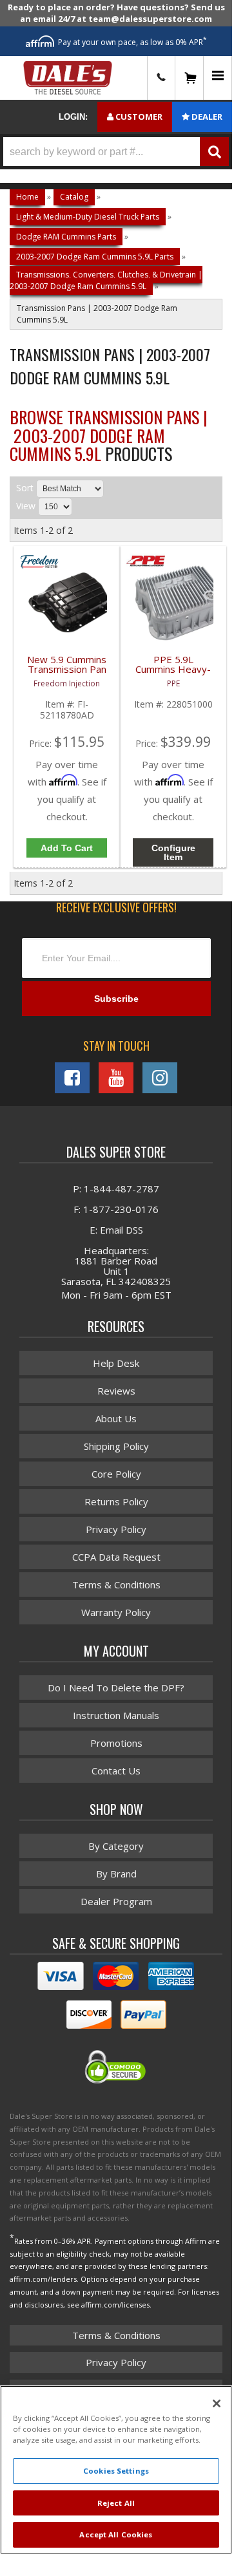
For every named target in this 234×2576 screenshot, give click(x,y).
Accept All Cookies (116, 2534)
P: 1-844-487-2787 (116, 1189)
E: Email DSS (116, 1230)
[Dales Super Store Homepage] (68, 78)
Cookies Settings (116, 2471)
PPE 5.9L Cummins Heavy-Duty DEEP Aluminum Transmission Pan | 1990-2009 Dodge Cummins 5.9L (173, 672)
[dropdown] (218, 78)
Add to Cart (67, 848)
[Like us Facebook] (72, 1078)
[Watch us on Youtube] (116, 1078)
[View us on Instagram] (160, 1078)
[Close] (217, 2403)
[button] (116, 152)
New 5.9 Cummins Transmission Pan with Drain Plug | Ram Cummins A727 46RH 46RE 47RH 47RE (67, 672)
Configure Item (173, 852)
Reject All (116, 2503)
